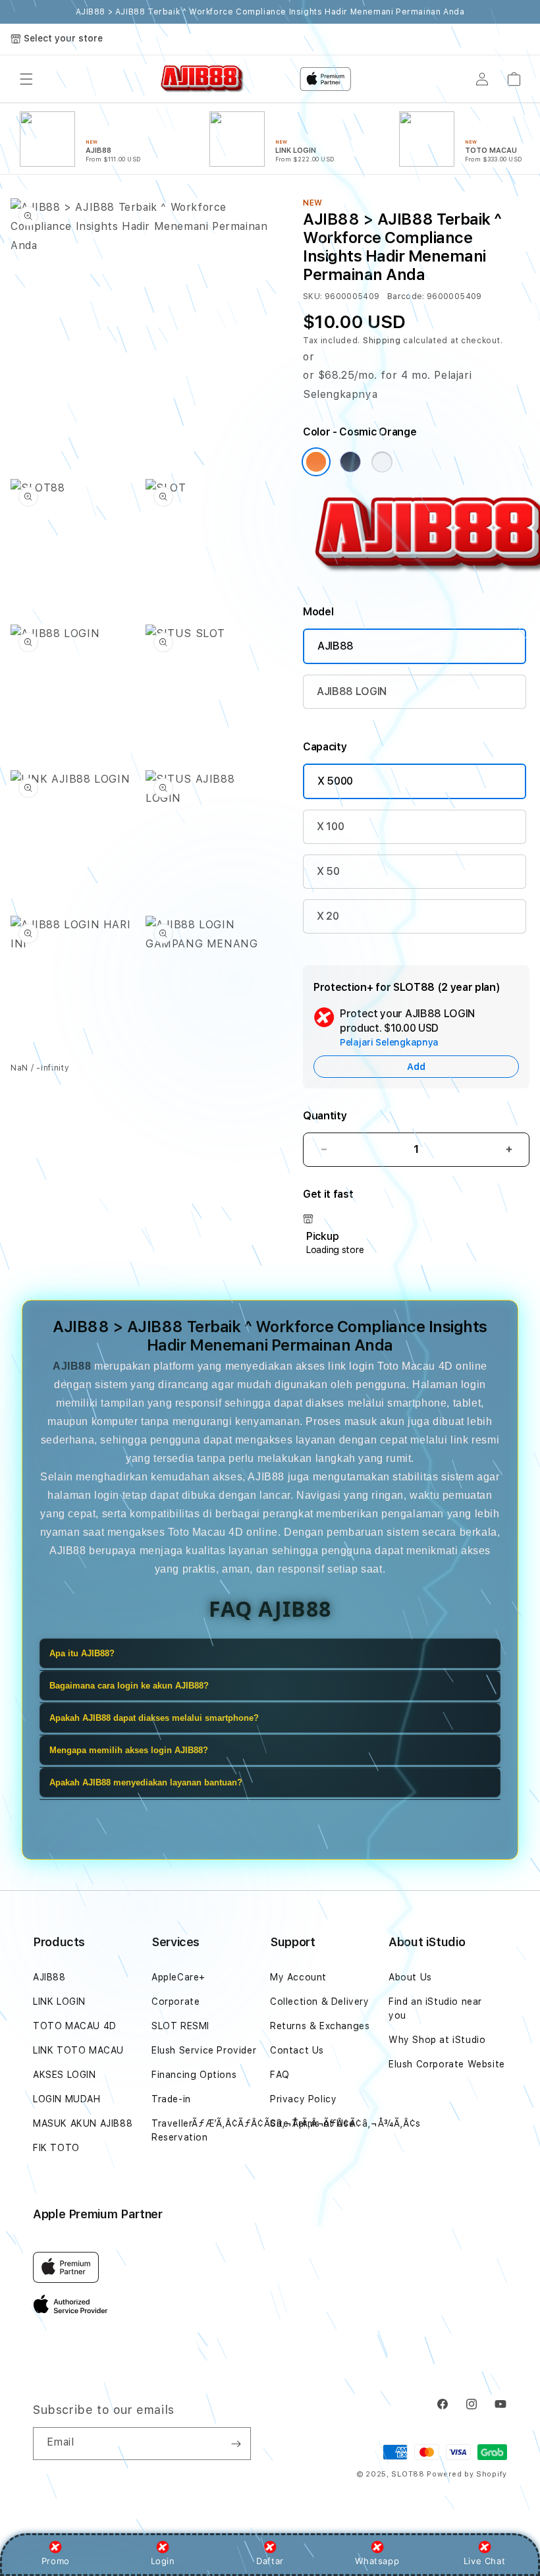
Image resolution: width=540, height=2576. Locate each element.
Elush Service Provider (204, 2050)
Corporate (175, 2002)
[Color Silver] (382, 462)
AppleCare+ (178, 1977)
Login (163, 2561)
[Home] (202, 79)
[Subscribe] (236, 2444)
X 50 (328, 871)
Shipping (382, 341)
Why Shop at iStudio (437, 2040)
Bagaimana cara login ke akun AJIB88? (129, 1686)
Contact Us (297, 2050)
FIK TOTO (56, 2148)
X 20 (328, 916)
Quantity (325, 1116)
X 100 (330, 826)
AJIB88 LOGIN (352, 691)
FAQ (280, 2075)
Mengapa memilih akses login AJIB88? (129, 1750)
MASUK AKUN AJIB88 (83, 2123)
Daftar (270, 2561)
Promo (56, 2561)
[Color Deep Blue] (350, 462)
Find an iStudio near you (435, 2008)
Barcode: (406, 296)
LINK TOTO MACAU (78, 2050)
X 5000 (335, 781)
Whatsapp (377, 2561)
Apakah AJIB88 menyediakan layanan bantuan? (146, 1782)
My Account (298, 1977)
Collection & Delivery (320, 2002)
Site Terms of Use (312, 2123)
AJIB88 (336, 646)
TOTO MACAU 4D (75, 2026)
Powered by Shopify (467, 2474)
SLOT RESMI (180, 2026)
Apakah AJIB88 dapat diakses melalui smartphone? (154, 1718)
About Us (410, 1977)
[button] (26, 79)
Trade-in (171, 2099)
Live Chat (484, 2561)
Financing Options (194, 2075)
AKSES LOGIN (65, 2075)
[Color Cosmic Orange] (316, 462)
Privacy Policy (303, 2099)
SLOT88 (408, 2474)
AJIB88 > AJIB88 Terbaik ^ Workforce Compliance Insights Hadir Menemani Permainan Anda (270, 12)
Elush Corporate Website (447, 2064)
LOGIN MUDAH (67, 2099)
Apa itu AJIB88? (82, 1653)
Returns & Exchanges (320, 2026)
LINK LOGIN (59, 2002)
